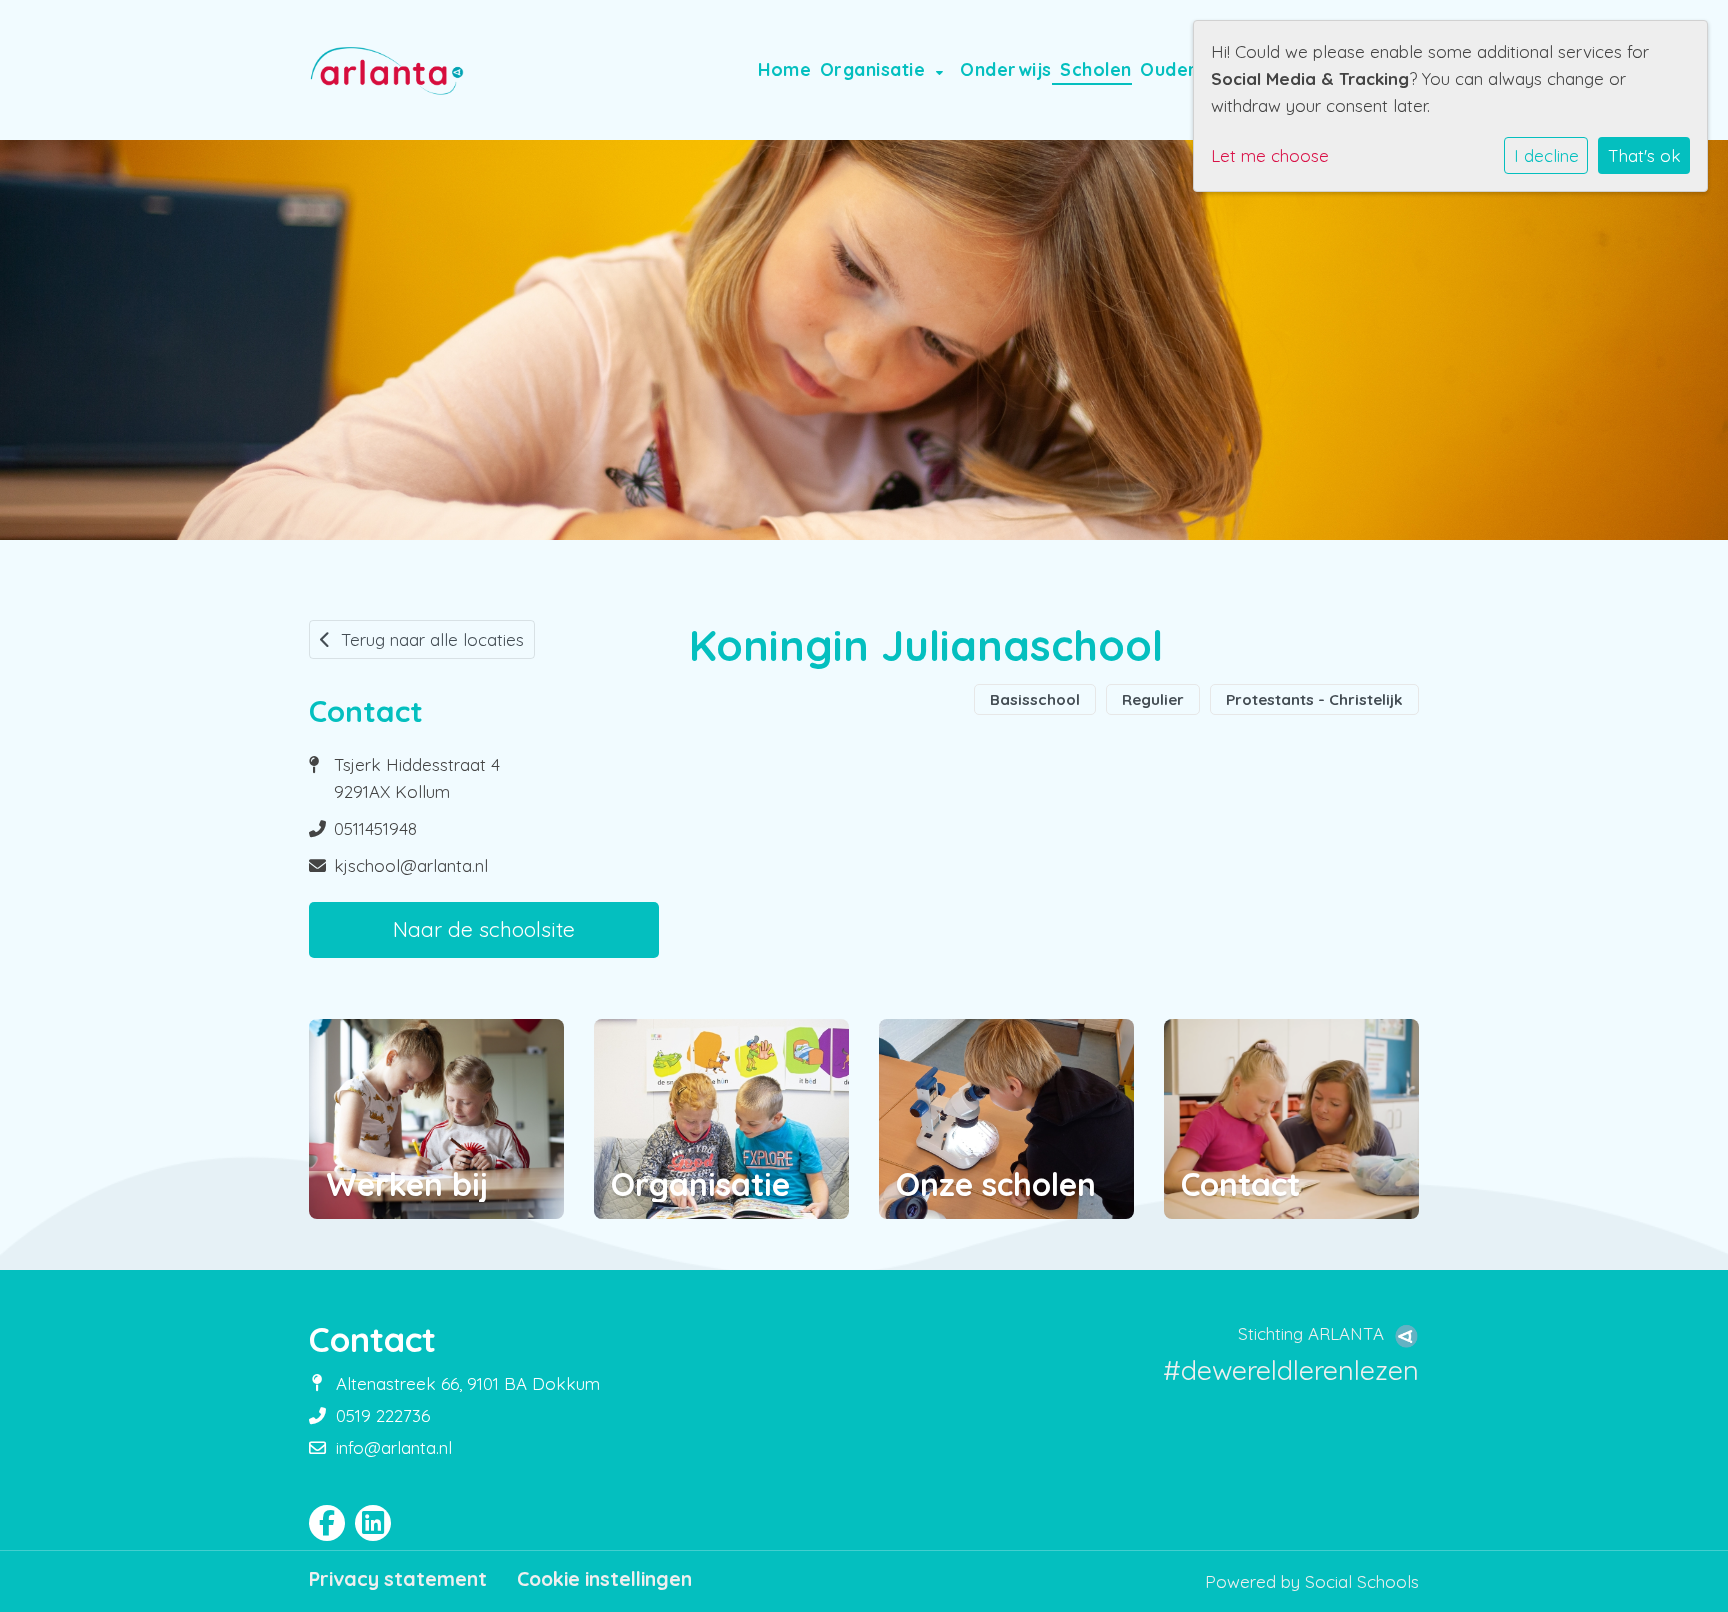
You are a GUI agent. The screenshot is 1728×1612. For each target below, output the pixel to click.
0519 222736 (383, 1415)
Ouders (1176, 69)
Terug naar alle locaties (432, 639)
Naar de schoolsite (484, 929)
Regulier (1153, 699)
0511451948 (375, 828)
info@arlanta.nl (394, 1447)
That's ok (1644, 155)
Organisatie (875, 69)
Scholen (1096, 69)
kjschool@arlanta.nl (411, 865)
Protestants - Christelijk (1314, 699)
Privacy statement (398, 1579)
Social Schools (1362, 1581)
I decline (1546, 155)
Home (784, 69)
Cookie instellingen (604, 1579)
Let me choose (1270, 155)
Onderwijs (1006, 69)
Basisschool (1035, 699)
